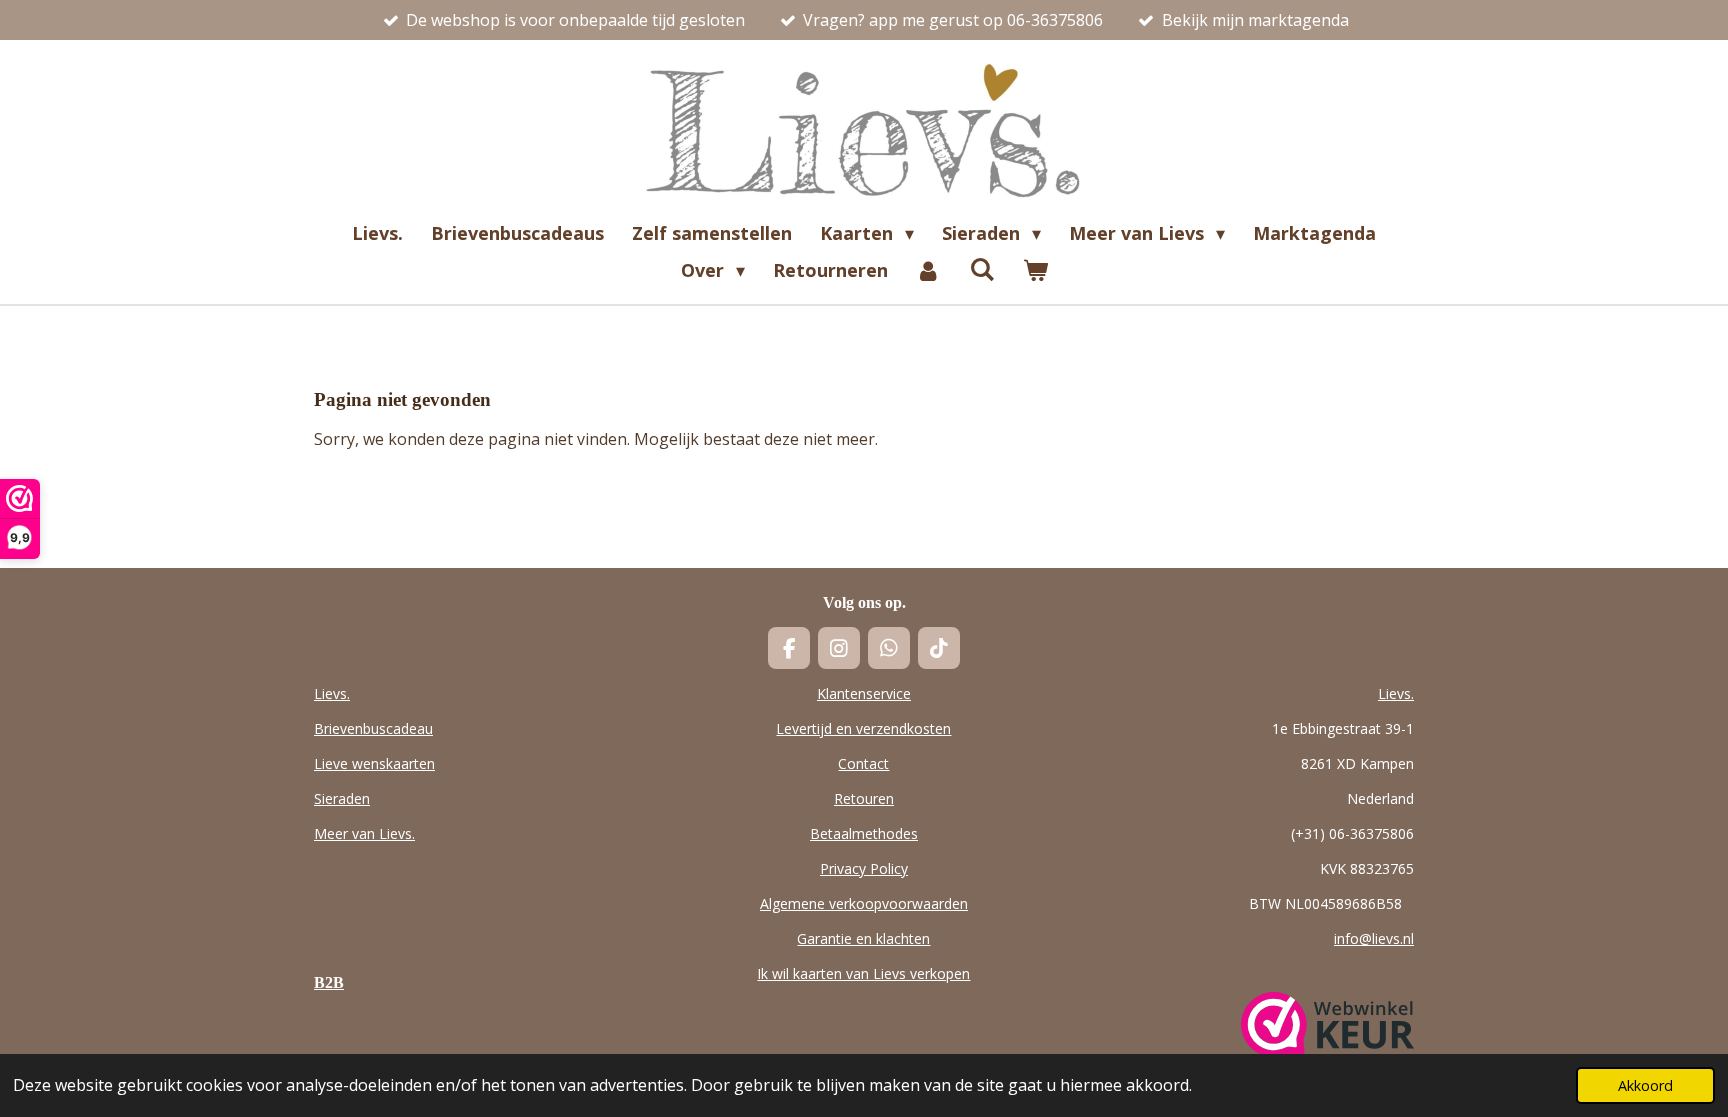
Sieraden (342, 798)
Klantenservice (864, 693)
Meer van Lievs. (364, 833)
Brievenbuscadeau (373, 728)
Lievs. (332, 693)
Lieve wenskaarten (374, 763)
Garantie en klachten (863, 938)
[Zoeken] (981, 269)
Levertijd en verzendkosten (863, 728)
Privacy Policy (864, 868)
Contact (863, 763)
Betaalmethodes (864, 833)
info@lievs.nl (1374, 938)
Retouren (864, 798)
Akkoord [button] (1645, 1085)
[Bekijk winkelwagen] (1034, 270)
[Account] (928, 270)
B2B (329, 982)
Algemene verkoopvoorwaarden (864, 903)
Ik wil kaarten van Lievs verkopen (863, 973)
